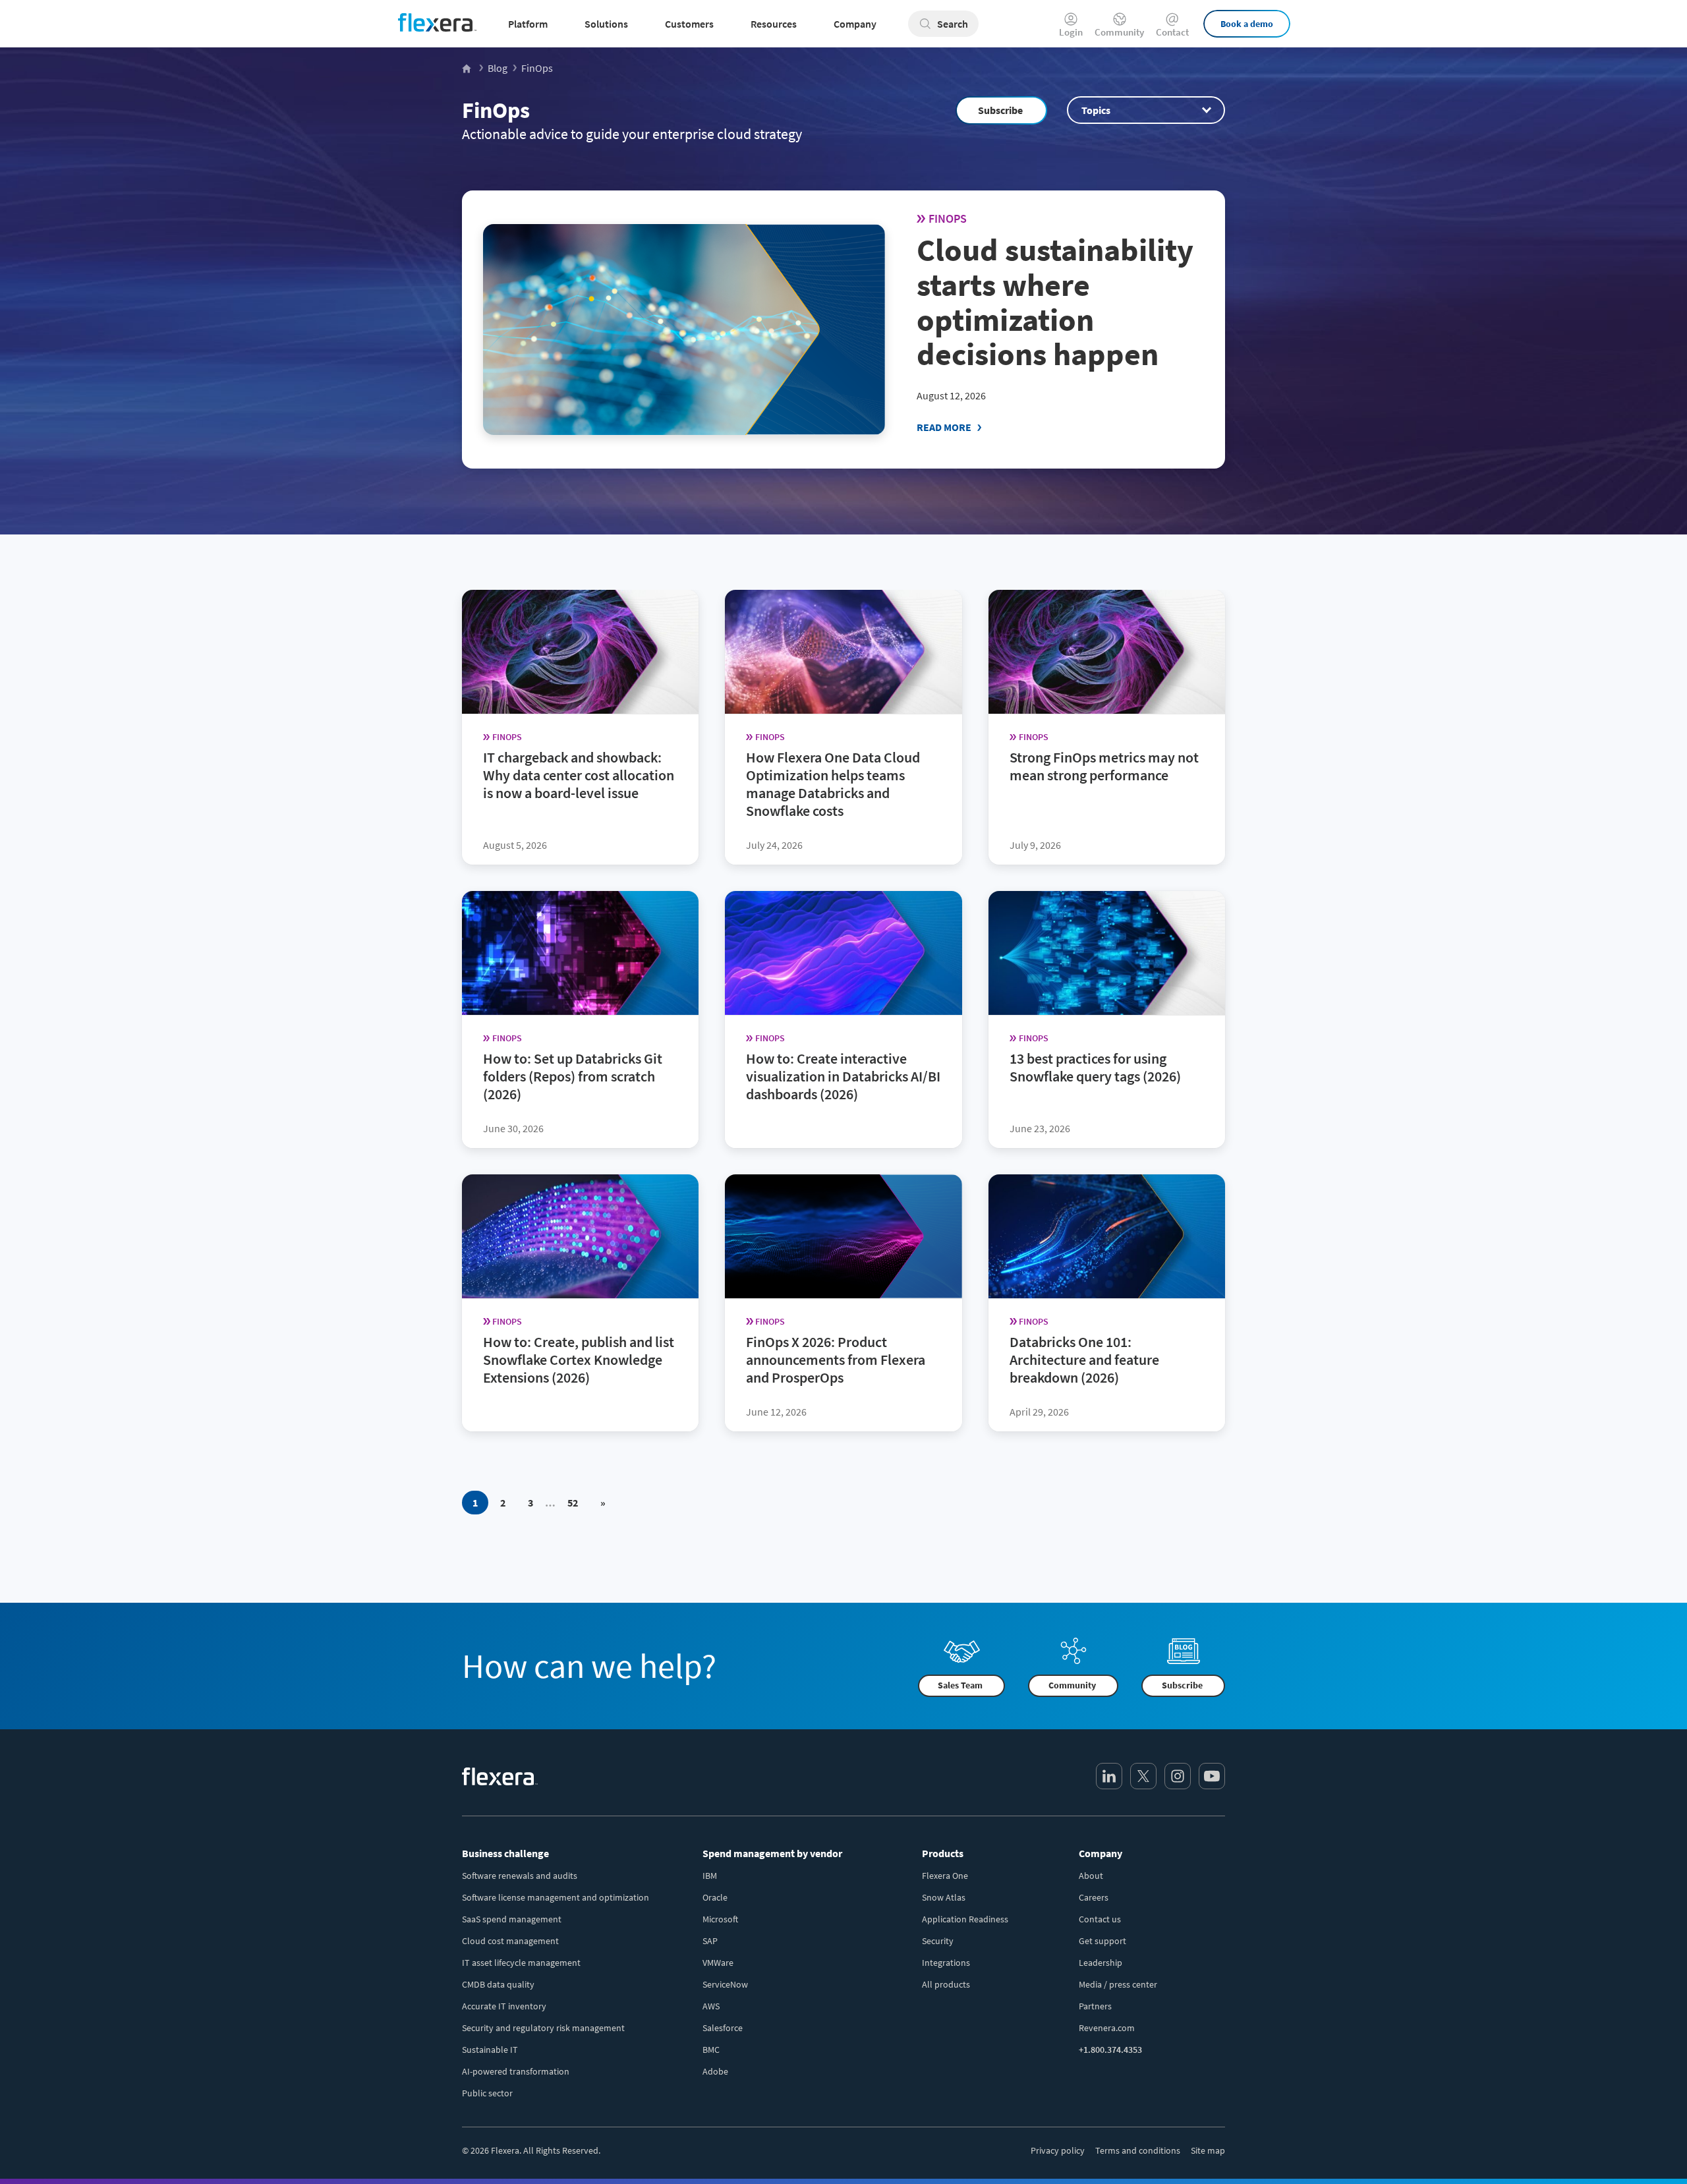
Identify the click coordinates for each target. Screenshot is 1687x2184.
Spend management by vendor (772, 1853)
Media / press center (1118, 1984)
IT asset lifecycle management (521, 1963)
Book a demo (1247, 24)
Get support (1102, 1941)
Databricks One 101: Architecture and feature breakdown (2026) (1084, 1360)
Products (943, 1853)
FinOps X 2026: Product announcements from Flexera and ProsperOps (836, 1360)
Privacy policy (1058, 2150)
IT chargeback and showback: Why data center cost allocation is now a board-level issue (579, 775)
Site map (1208, 2150)
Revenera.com (1107, 2028)
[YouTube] (1212, 1776)
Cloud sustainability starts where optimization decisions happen (1055, 302)
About (1091, 1876)
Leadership (1101, 1963)
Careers (1094, 1897)
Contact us (1100, 1919)
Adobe (715, 2071)
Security (938, 1941)
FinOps (496, 110)
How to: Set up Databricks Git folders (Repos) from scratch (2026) (573, 1076)
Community (1119, 31)
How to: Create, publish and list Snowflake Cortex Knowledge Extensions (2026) (579, 1360)
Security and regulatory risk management (543, 2028)
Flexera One (945, 1876)
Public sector (487, 2093)
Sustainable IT (490, 2050)
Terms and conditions (1138, 2150)
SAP (710, 1941)
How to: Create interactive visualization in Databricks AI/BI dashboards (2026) (843, 1076)
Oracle (715, 1897)
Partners (1095, 2006)
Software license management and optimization (556, 1897)
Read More (944, 427)
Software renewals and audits (520, 1876)
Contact (1172, 31)
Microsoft (720, 1919)
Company (1101, 1853)
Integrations (946, 1963)
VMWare (718, 1963)
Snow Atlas (944, 1897)
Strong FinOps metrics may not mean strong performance (1104, 766)
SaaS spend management (512, 1919)
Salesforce (723, 2028)
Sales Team (960, 1686)
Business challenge (505, 1853)
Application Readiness (965, 1919)
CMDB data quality (498, 1984)
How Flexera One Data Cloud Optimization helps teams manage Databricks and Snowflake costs (833, 784)
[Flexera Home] (468, 68)
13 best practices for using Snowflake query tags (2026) (1095, 1067)
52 (573, 1503)
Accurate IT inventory (504, 2006)
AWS (711, 2006)
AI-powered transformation (516, 2071)
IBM (710, 1876)
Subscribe (1000, 110)
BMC (711, 2050)
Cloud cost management (510, 1941)
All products (946, 1984)
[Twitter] (1143, 1776)
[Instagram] (1178, 1776)
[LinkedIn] (1109, 1776)
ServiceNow (725, 1984)
